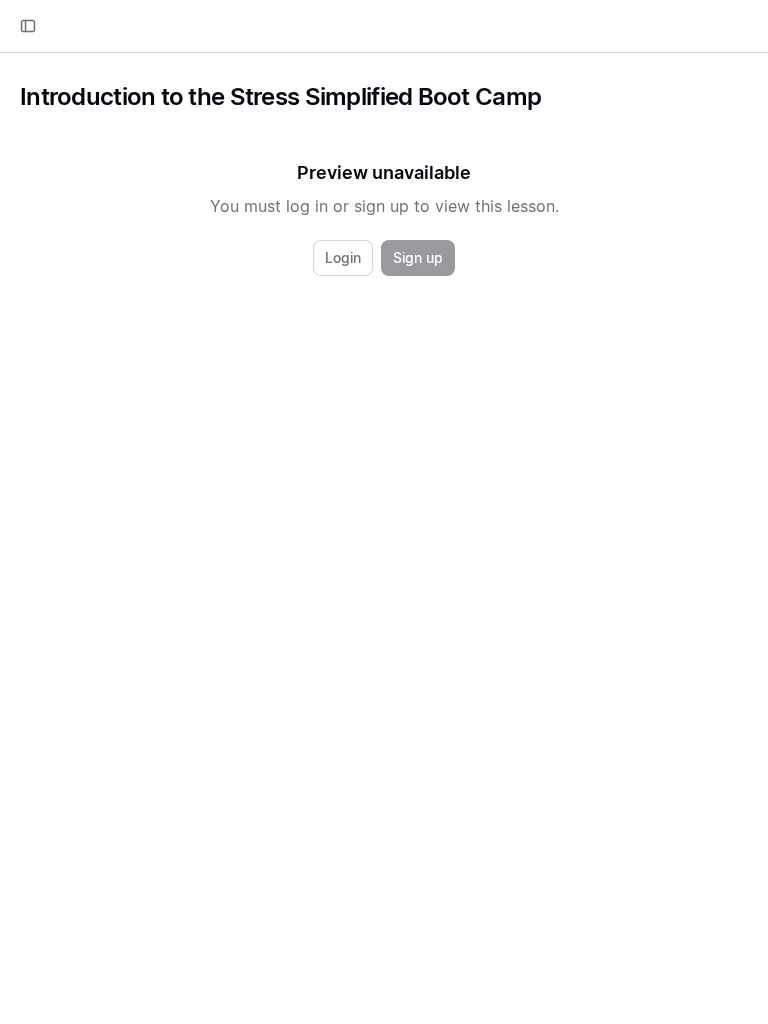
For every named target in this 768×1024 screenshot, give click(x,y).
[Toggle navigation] (28, 26)
